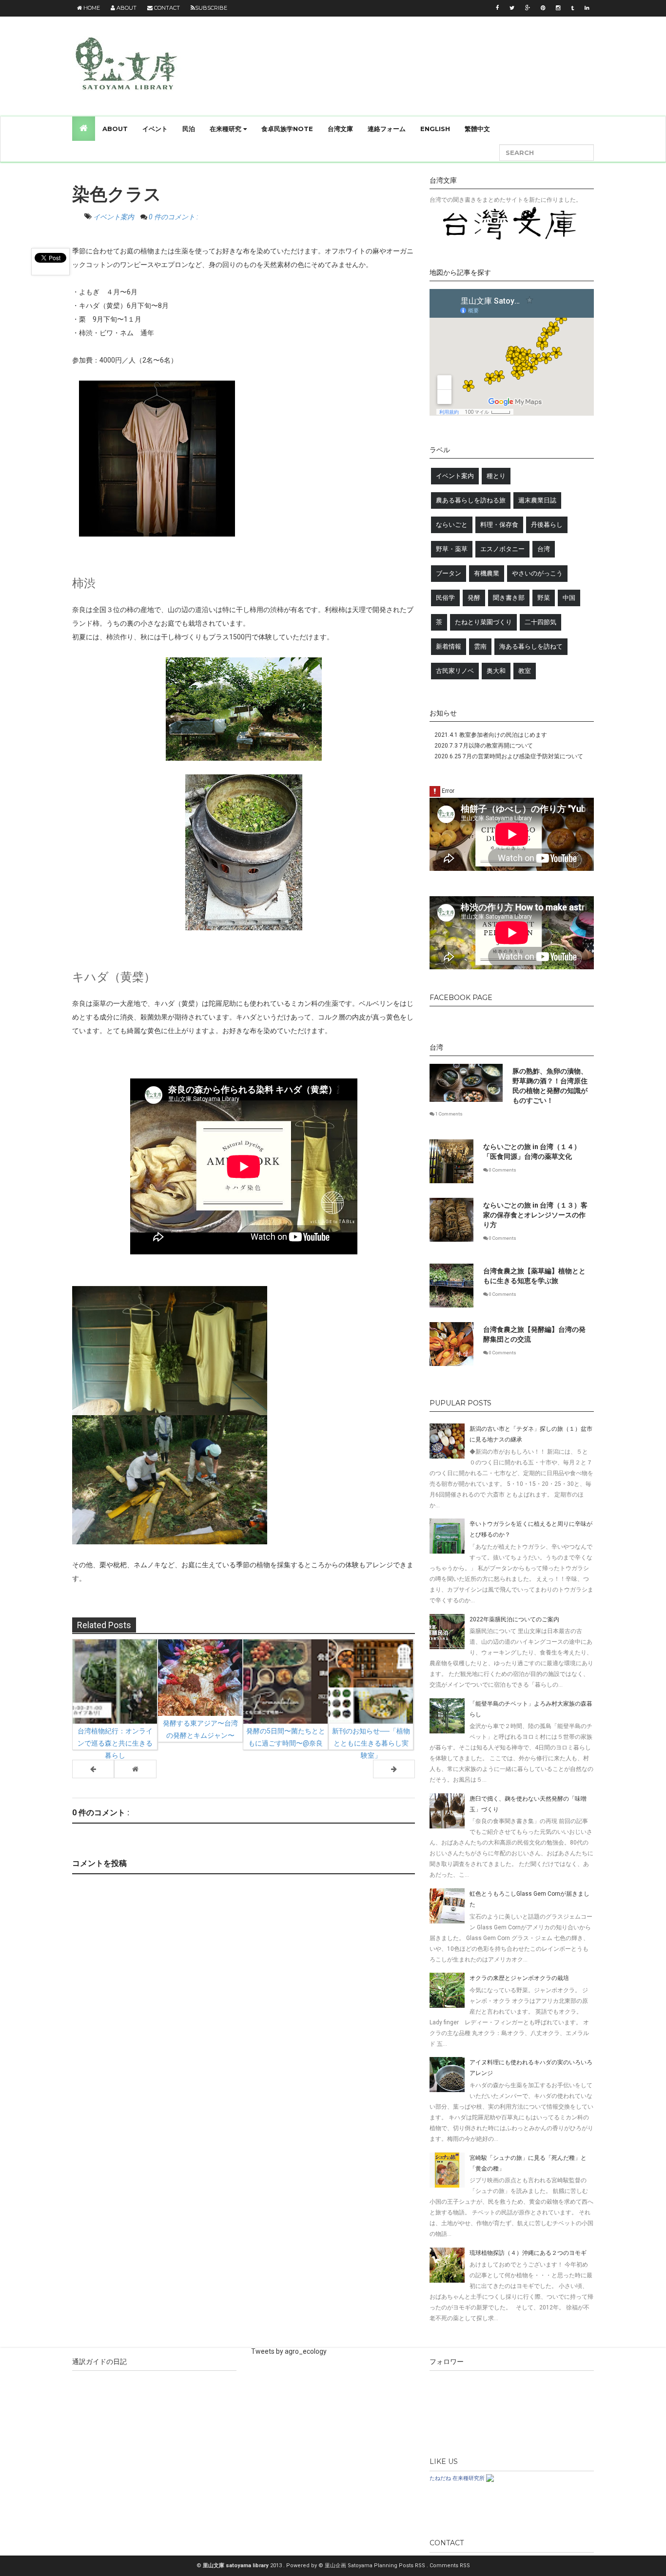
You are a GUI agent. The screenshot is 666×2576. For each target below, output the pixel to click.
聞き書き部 (509, 598)
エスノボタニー (502, 549)
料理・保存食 (499, 525)
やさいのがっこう (537, 573)
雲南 (480, 646)
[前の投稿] (394, 1769)
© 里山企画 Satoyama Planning (359, 2566)
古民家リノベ (455, 671)
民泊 (189, 129)
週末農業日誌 (537, 500)
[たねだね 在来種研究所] (490, 2478)
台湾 (544, 549)
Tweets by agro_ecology (289, 2351)
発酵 (474, 598)
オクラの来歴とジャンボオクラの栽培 (519, 1978)
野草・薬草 (452, 549)
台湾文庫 (340, 129)
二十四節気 (540, 622)
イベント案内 (114, 217)
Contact (166, 8)
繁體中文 (477, 129)
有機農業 (487, 573)
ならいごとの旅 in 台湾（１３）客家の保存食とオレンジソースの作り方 (535, 1215)
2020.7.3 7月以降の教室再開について (484, 746)
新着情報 (449, 646)
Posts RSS (413, 2566)
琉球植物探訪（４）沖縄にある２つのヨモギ (528, 2253)
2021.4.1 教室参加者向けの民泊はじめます (491, 735)
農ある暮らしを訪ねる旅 (471, 500)
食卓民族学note (287, 129)
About (126, 8)
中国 (569, 598)
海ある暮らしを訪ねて (531, 646)
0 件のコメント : (173, 217)
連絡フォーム (387, 129)
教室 (525, 671)
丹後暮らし (547, 525)
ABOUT (115, 129)
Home (91, 8)
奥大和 (496, 671)
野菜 (544, 598)
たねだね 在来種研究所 (457, 2478)
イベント (155, 129)
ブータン (449, 573)
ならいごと (452, 525)
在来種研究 (226, 129)
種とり (496, 476)
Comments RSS (450, 2566)
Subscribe (211, 8)
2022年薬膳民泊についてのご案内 (514, 1619)
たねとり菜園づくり (483, 622)
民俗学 (445, 598)
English (435, 129)
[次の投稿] (93, 1769)
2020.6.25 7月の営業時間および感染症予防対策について (509, 756)
